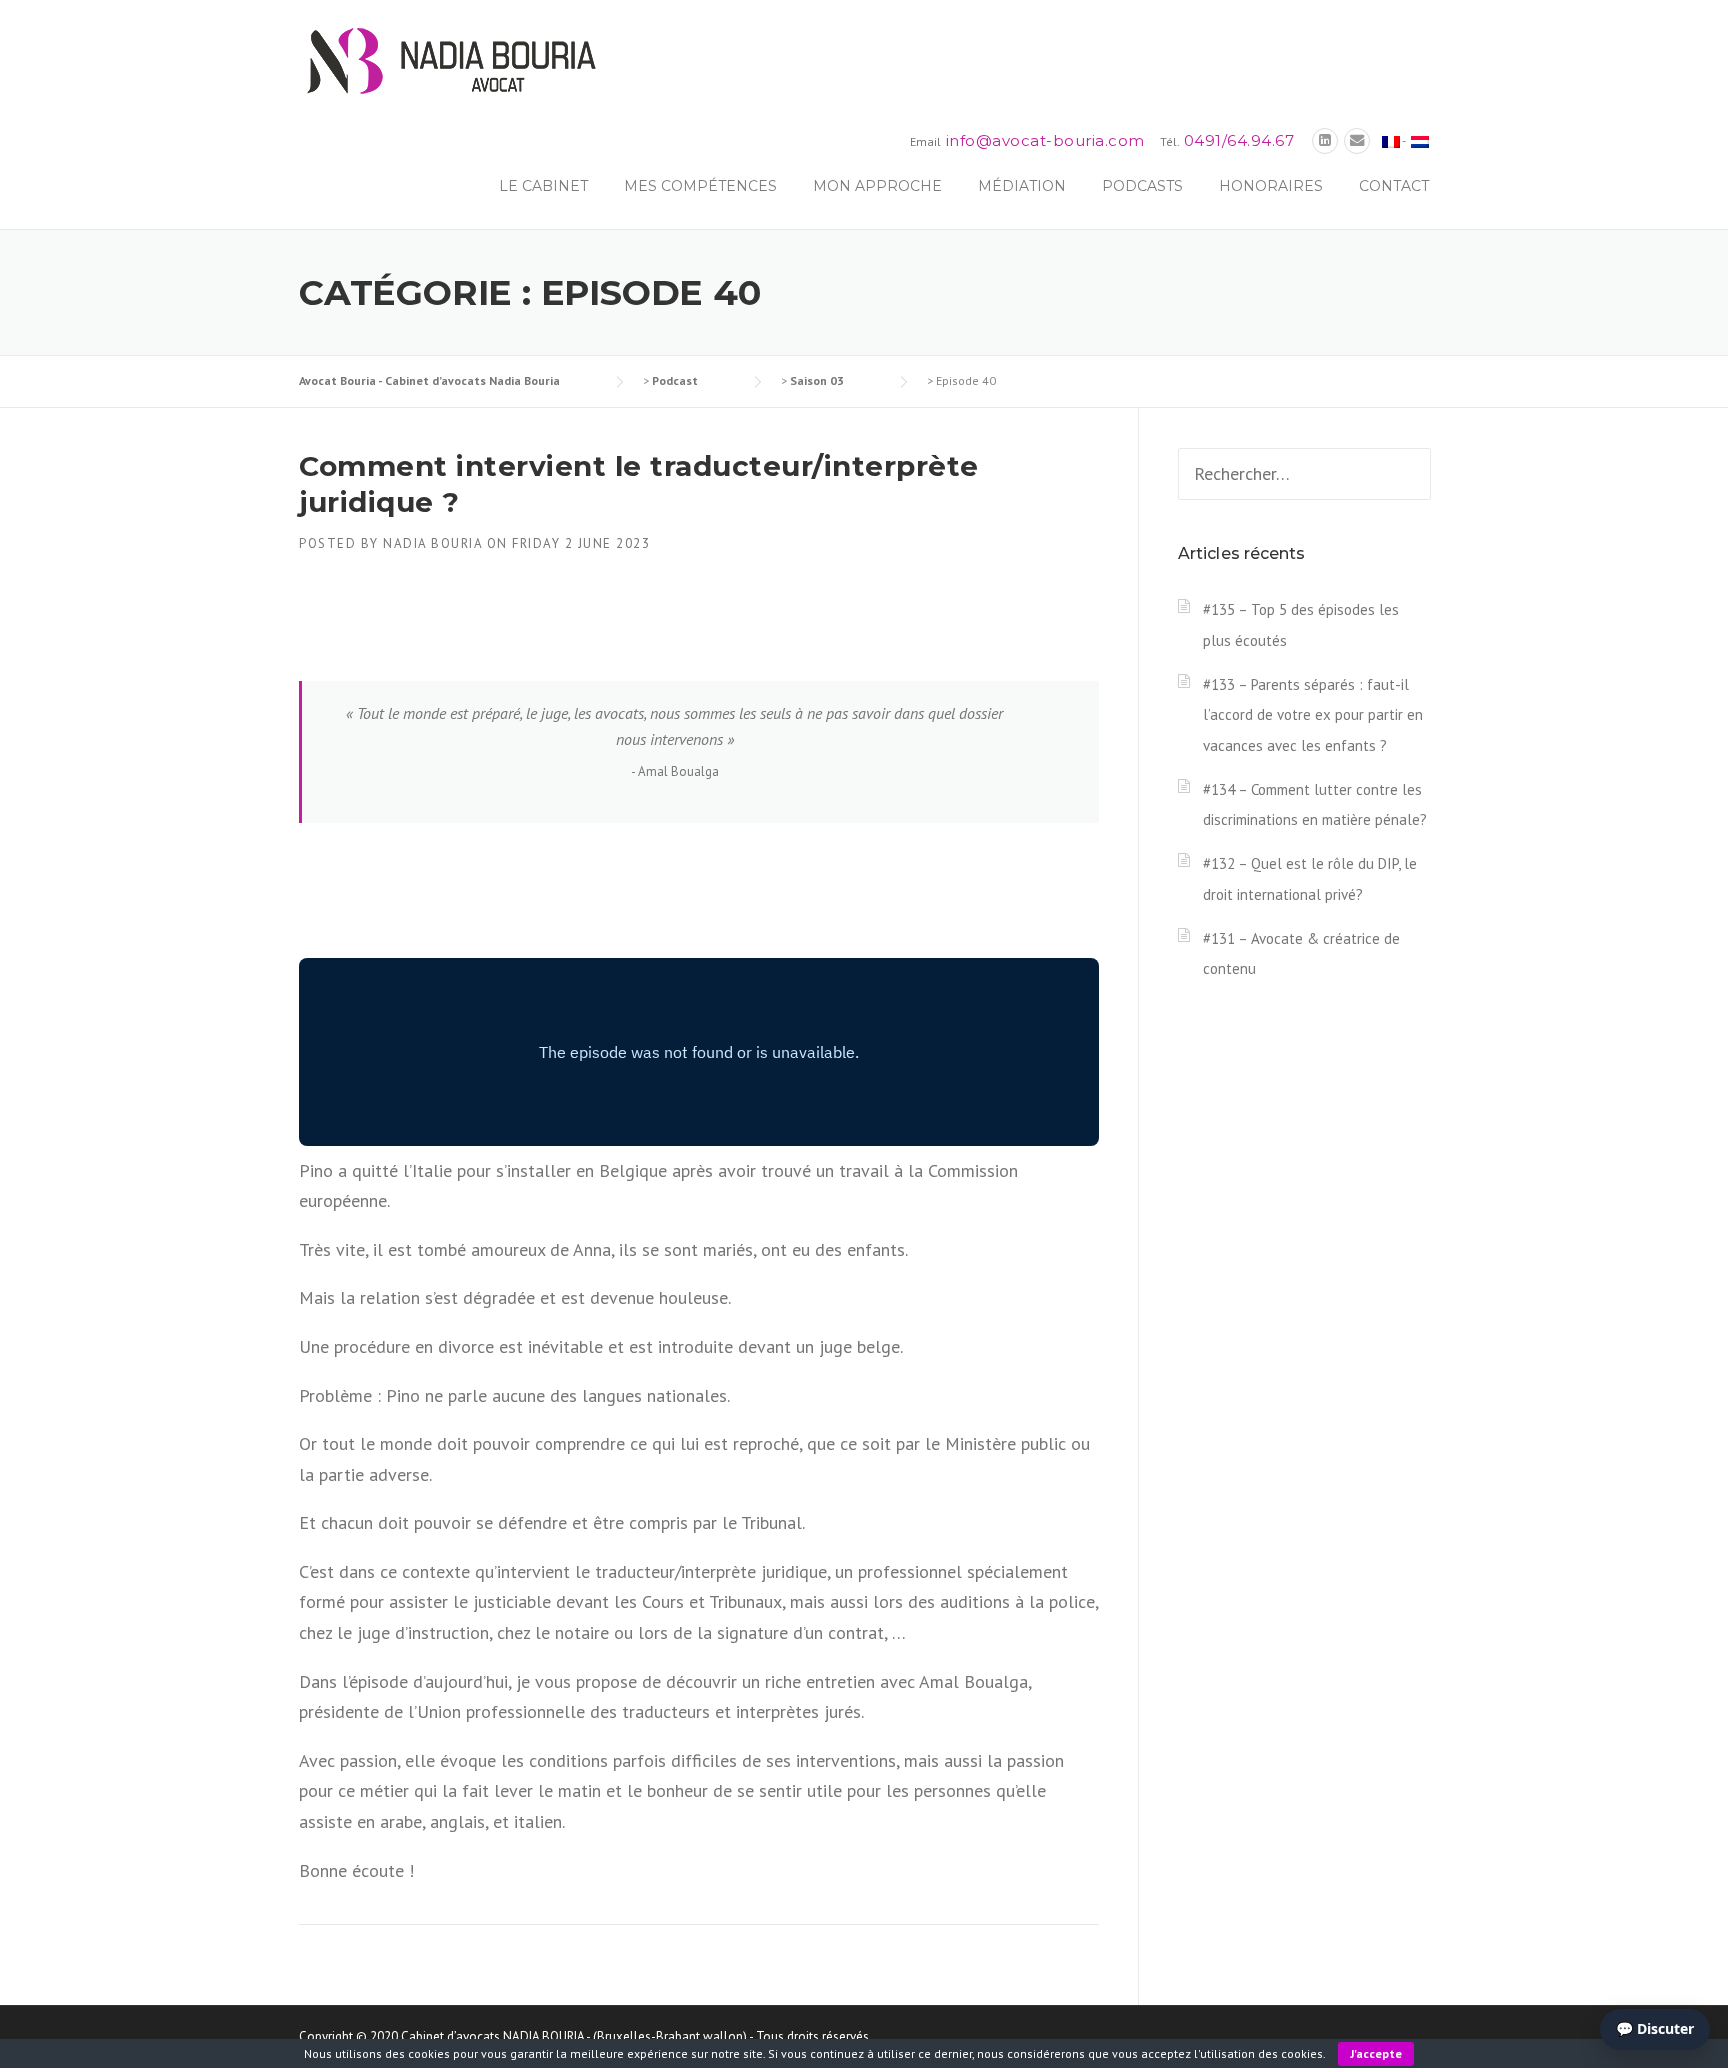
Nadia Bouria (432, 543)
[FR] (1391, 140)
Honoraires (1271, 186)
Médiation (1022, 186)
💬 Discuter (1655, 2028)
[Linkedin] (1325, 140)
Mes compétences (700, 186)
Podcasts (1142, 186)
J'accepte (1376, 2053)
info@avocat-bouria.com (1045, 140)
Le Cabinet (543, 186)
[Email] (1357, 140)
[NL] (1420, 140)
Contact (1394, 186)
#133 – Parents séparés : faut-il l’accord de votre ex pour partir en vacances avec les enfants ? (1313, 715)
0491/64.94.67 (1239, 140)
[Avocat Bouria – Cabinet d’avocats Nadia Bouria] (449, 59)
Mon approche (877, 186)
